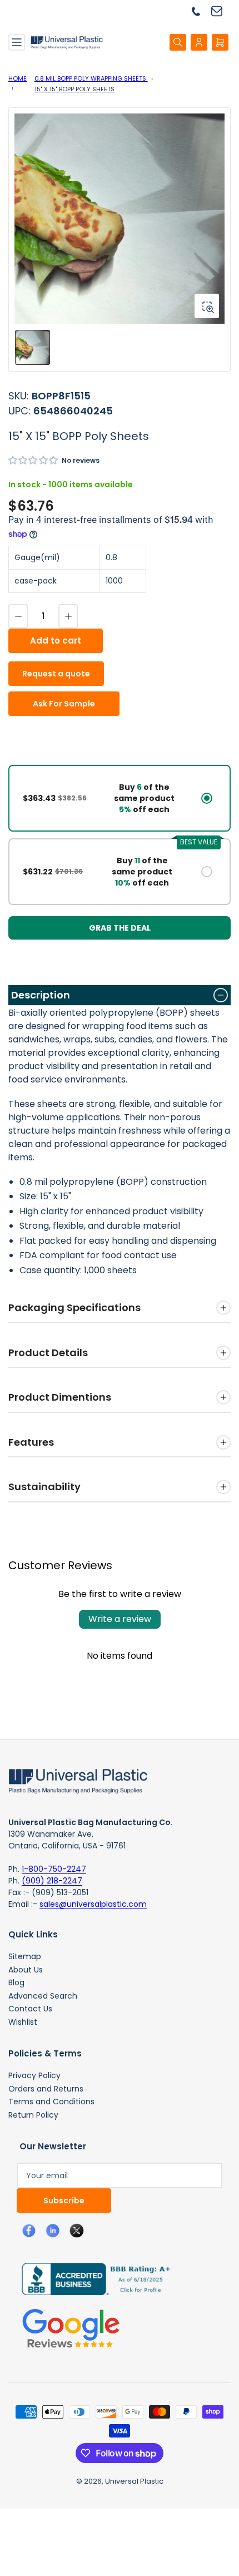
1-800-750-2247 (54, 1869)
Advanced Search (43, 1996)
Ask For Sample (64, 704)
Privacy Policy (34, 2075)
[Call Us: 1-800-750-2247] (200, 11)
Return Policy (33, 2115)
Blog (16, 1982)
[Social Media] (92, 2278)
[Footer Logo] (78, 1780)
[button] (34, 460)
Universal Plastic (134, 2481)
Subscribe (64, 2201)
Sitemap (25, 1956)
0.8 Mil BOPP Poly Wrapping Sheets (91, 78)
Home (18, 78)
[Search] (178, 42)
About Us (26, 1970)
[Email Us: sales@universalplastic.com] (221, 11)
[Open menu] (17, 42)
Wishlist (23, 2022)
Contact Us (30, 2009)
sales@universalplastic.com (93, 1904)
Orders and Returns (46, 2089)
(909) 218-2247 (52, 1881)
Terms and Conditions (51, 2102)
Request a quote (56, 674)
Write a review (120, 1619)
